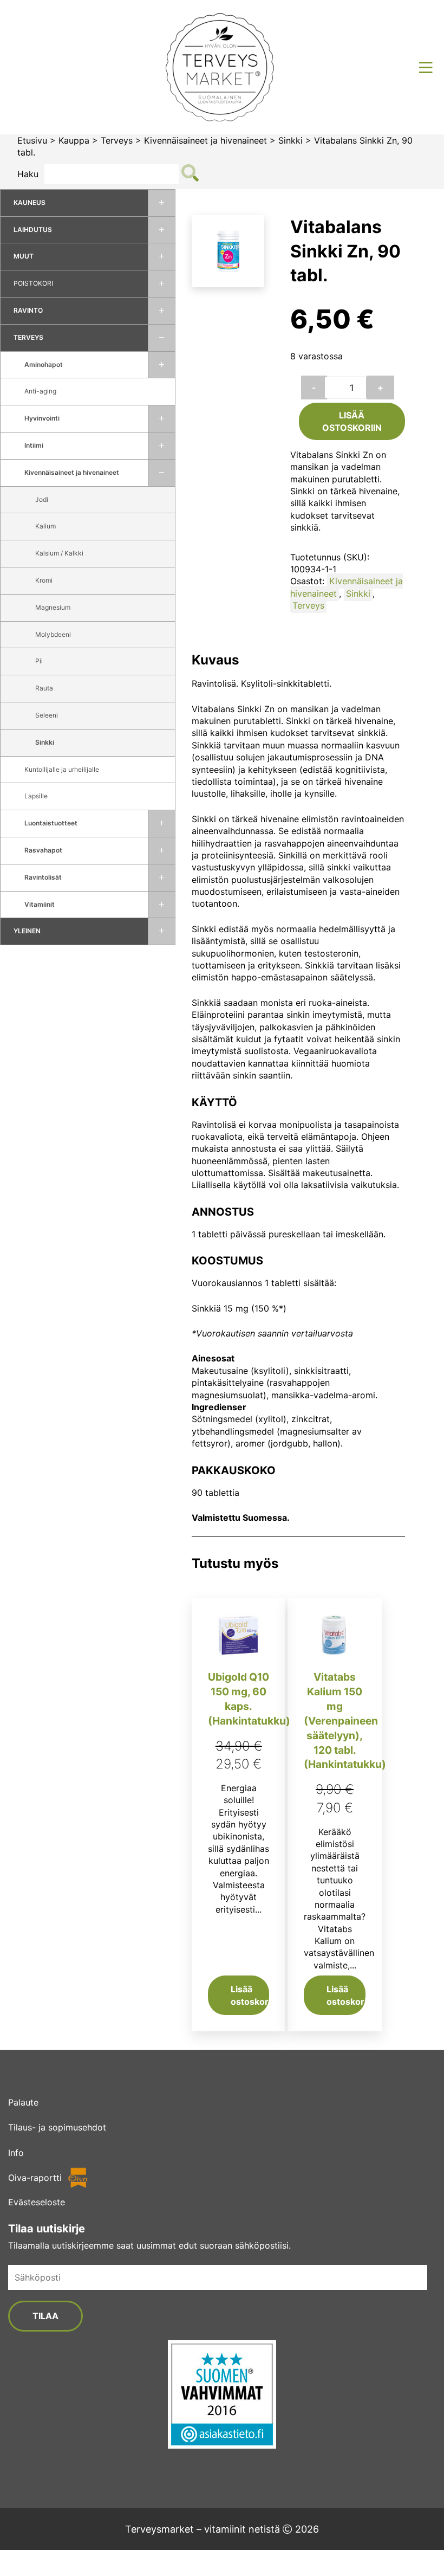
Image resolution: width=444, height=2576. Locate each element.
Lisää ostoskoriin (352, 421)
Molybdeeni (53, 634)
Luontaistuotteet (51, 823)
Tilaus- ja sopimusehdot (57, 2127)
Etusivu (32, 140)
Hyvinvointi (42, 418)
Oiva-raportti (35, 2178)
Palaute (23, 2102)
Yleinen (27, 931)
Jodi (42, 499)
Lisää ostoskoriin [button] (250, 1995)
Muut (24, 256)
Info (16, 2153)
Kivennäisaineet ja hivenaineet (205, 140)
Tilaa (45, 2316)
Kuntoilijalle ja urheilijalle (62, 769)
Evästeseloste (37, 2202)
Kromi (44, 580)
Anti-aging (40, 391)
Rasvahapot (43, 850)
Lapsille (36, 796)
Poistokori (33, 283)
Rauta (44, 688)
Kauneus (30, 202)
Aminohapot (44, 364)
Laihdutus (33, 230)
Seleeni (47, 715)
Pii (39, 661)
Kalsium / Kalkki (59, 553)
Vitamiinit (40, 904)
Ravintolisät (43, 877)
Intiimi (34, 445)
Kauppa (74, 140)
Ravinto (28, 310)
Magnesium (53, 607)
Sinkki (290, 140)
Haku (28, 174)
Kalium (45, 526)
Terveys (117, 140)
